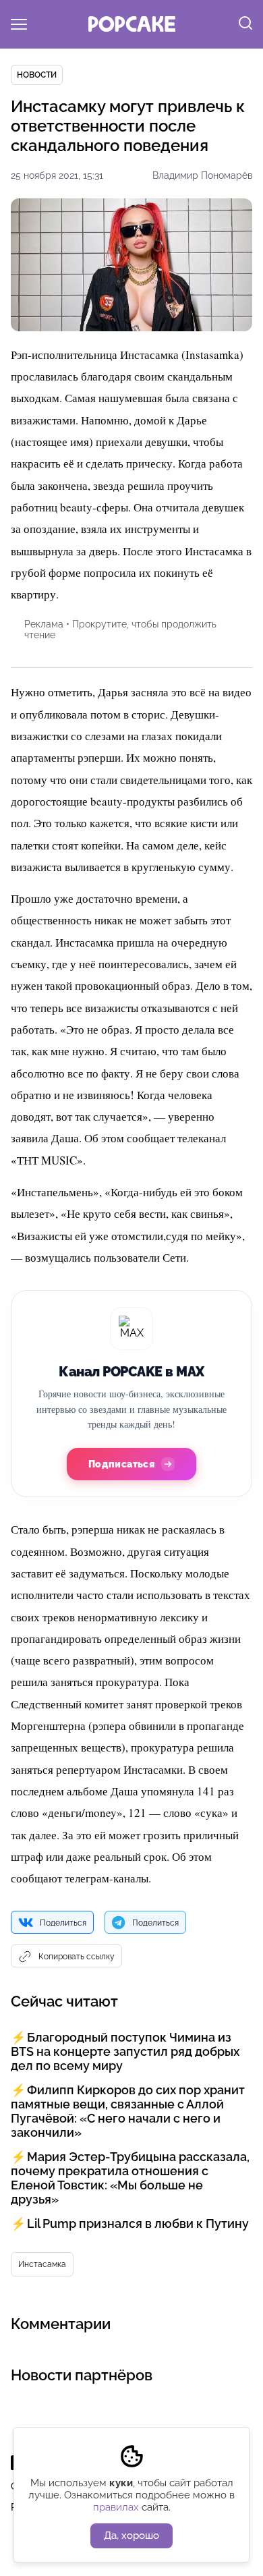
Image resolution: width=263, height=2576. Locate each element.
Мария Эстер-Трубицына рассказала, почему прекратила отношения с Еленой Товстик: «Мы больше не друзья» (130, 2178)
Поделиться (63, 1923)
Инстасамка (42, 2264)
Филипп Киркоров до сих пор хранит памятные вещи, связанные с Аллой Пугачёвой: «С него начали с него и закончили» (128, 2111)
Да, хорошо (131, 2536)
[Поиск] (245, 24)
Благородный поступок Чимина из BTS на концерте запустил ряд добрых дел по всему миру (125, 2051)
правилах (116, 2507)
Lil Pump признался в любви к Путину (138, 2223)
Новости (37, 75)
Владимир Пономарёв (202, 175)
